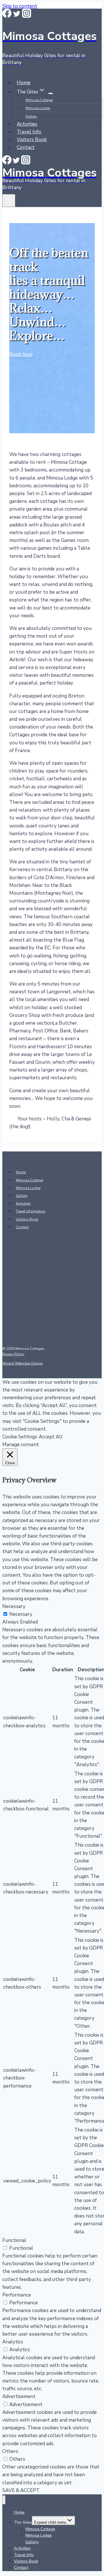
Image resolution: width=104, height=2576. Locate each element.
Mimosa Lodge (38, 108)
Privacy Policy (13, 1354)
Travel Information (31, 1211)
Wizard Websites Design (23, 1363)
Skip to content (20, 6)
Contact (26, 147)
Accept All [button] (51, 1437)
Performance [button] (17, 2295)
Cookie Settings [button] (20, 1437)
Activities (27, 124)
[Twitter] (17, 16)
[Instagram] (27, 16)
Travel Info (29, 132)
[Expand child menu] (51, 93)
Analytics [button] (13, 2342)
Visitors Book (32, 140)
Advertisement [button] (19, 2396)
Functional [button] (14, 2240)
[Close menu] (4, 2500)
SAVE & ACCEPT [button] (21, 2490)
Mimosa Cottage (39, 100)
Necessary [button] (14, 1606)
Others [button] (10, 2451)
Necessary (21, 1614)
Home (24, 83)
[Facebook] (7, 16)
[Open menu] (9, 201)
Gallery (31, 116)
